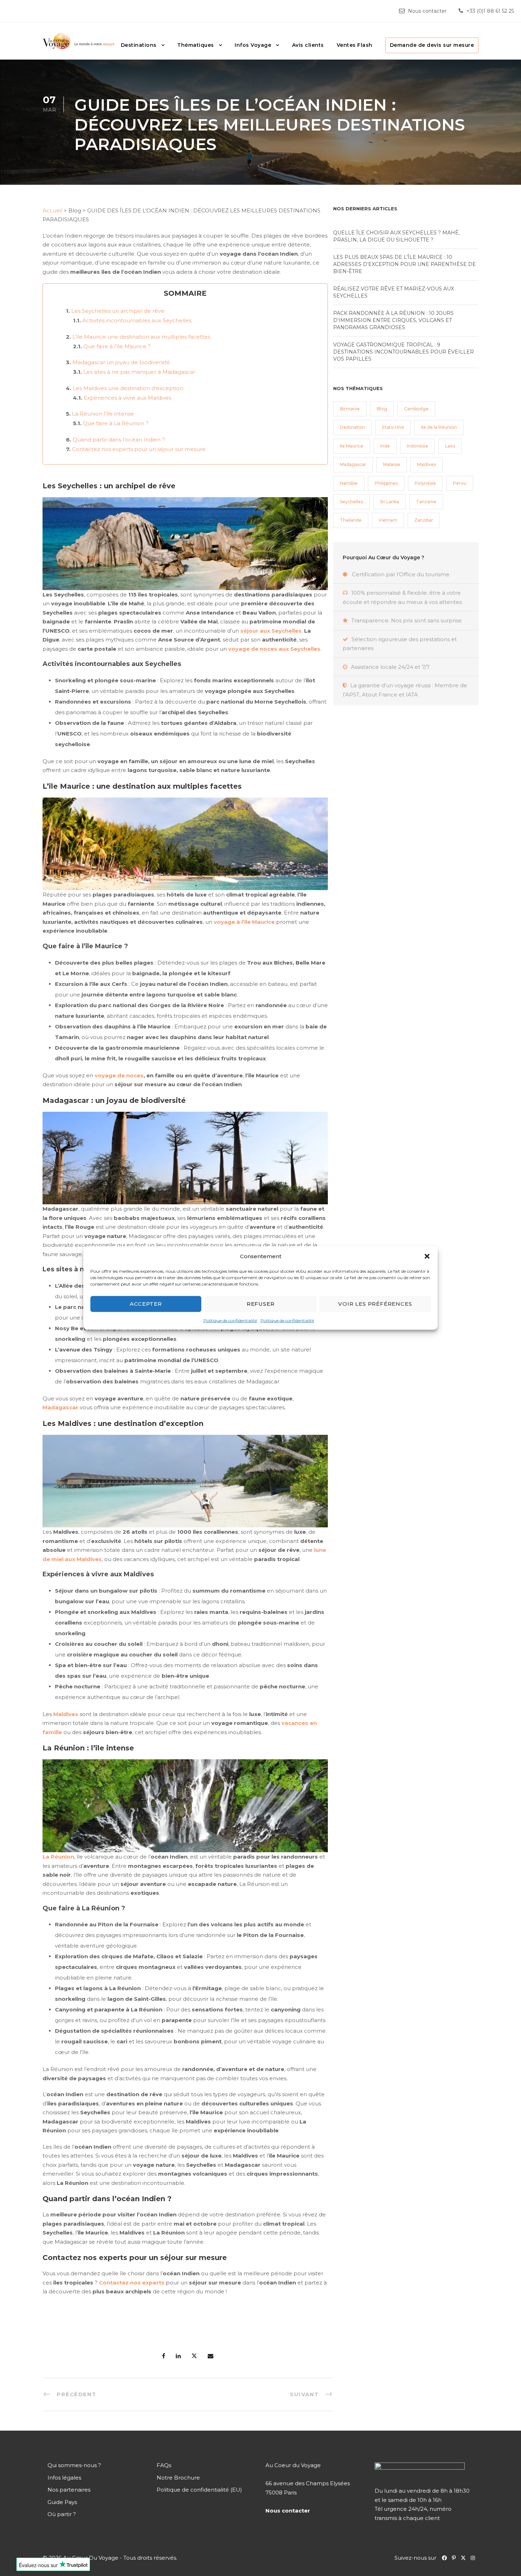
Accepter (146, 1304)
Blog (382, 409)
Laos (450, 446)
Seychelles (351, 502)
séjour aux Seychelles (271, 631)
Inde (385, 446)
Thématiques (196, 45)
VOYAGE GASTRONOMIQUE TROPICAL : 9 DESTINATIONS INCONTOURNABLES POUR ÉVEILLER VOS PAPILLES (404, 352)
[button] (427, 1256)
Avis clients (308, 45)
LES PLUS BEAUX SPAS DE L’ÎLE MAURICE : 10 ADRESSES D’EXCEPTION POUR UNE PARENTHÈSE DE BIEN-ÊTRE (405, 264)
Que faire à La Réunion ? (116, 423)
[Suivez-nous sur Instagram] (475, 2558)
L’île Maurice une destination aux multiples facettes (141, 337)
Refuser (261, 1304)
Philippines (386, 483)
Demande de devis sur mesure (432, 45)
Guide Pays (62, 2502)
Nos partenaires (69, 2490)
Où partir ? (62, 2514)
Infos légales (64, 2478)
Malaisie (392, 464)
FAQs (164, 2465)
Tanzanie (426, 502)
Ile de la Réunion (439, 427)
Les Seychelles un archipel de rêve (118, 311)
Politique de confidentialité (230, 1320)
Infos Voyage (253, 45)
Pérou (460, 483)
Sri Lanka (390, 502)
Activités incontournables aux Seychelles (137, 320)
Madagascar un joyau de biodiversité (121, 362)
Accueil (52, 210)
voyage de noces (119, 1075)
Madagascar (60, 1407)
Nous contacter (427, 11)
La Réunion (58, 1857)
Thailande (351, 520)
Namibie (349, 483)
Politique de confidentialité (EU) (199, 2490)
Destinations (139, 45)
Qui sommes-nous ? (74, 2465)
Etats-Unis (393, 427)
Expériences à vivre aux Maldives (127, 398)
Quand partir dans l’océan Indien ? (119, 440)
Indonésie (418, 446)
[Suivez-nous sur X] (466, 2558)
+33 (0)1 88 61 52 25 (490, 11)
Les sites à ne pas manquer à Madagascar (139, 372)
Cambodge (416, 409)
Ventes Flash (355, 45)
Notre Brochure (178, 2478)
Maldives (66, 1714)
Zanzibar (424, 520)
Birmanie (350, 409)
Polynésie (425, 483)
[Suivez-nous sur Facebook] (445, 2558)
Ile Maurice (352, 446)
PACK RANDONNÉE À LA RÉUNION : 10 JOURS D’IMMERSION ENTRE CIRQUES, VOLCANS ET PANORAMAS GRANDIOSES (393, 320)
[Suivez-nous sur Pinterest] (456, 2558)
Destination (352, 427)
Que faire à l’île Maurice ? (117, 346)
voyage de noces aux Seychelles (274, 649)
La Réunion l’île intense (103, 414)
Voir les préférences (375, 1304)
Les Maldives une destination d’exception (128, 388)
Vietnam (388, 520)
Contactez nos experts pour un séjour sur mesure (139, 449)
